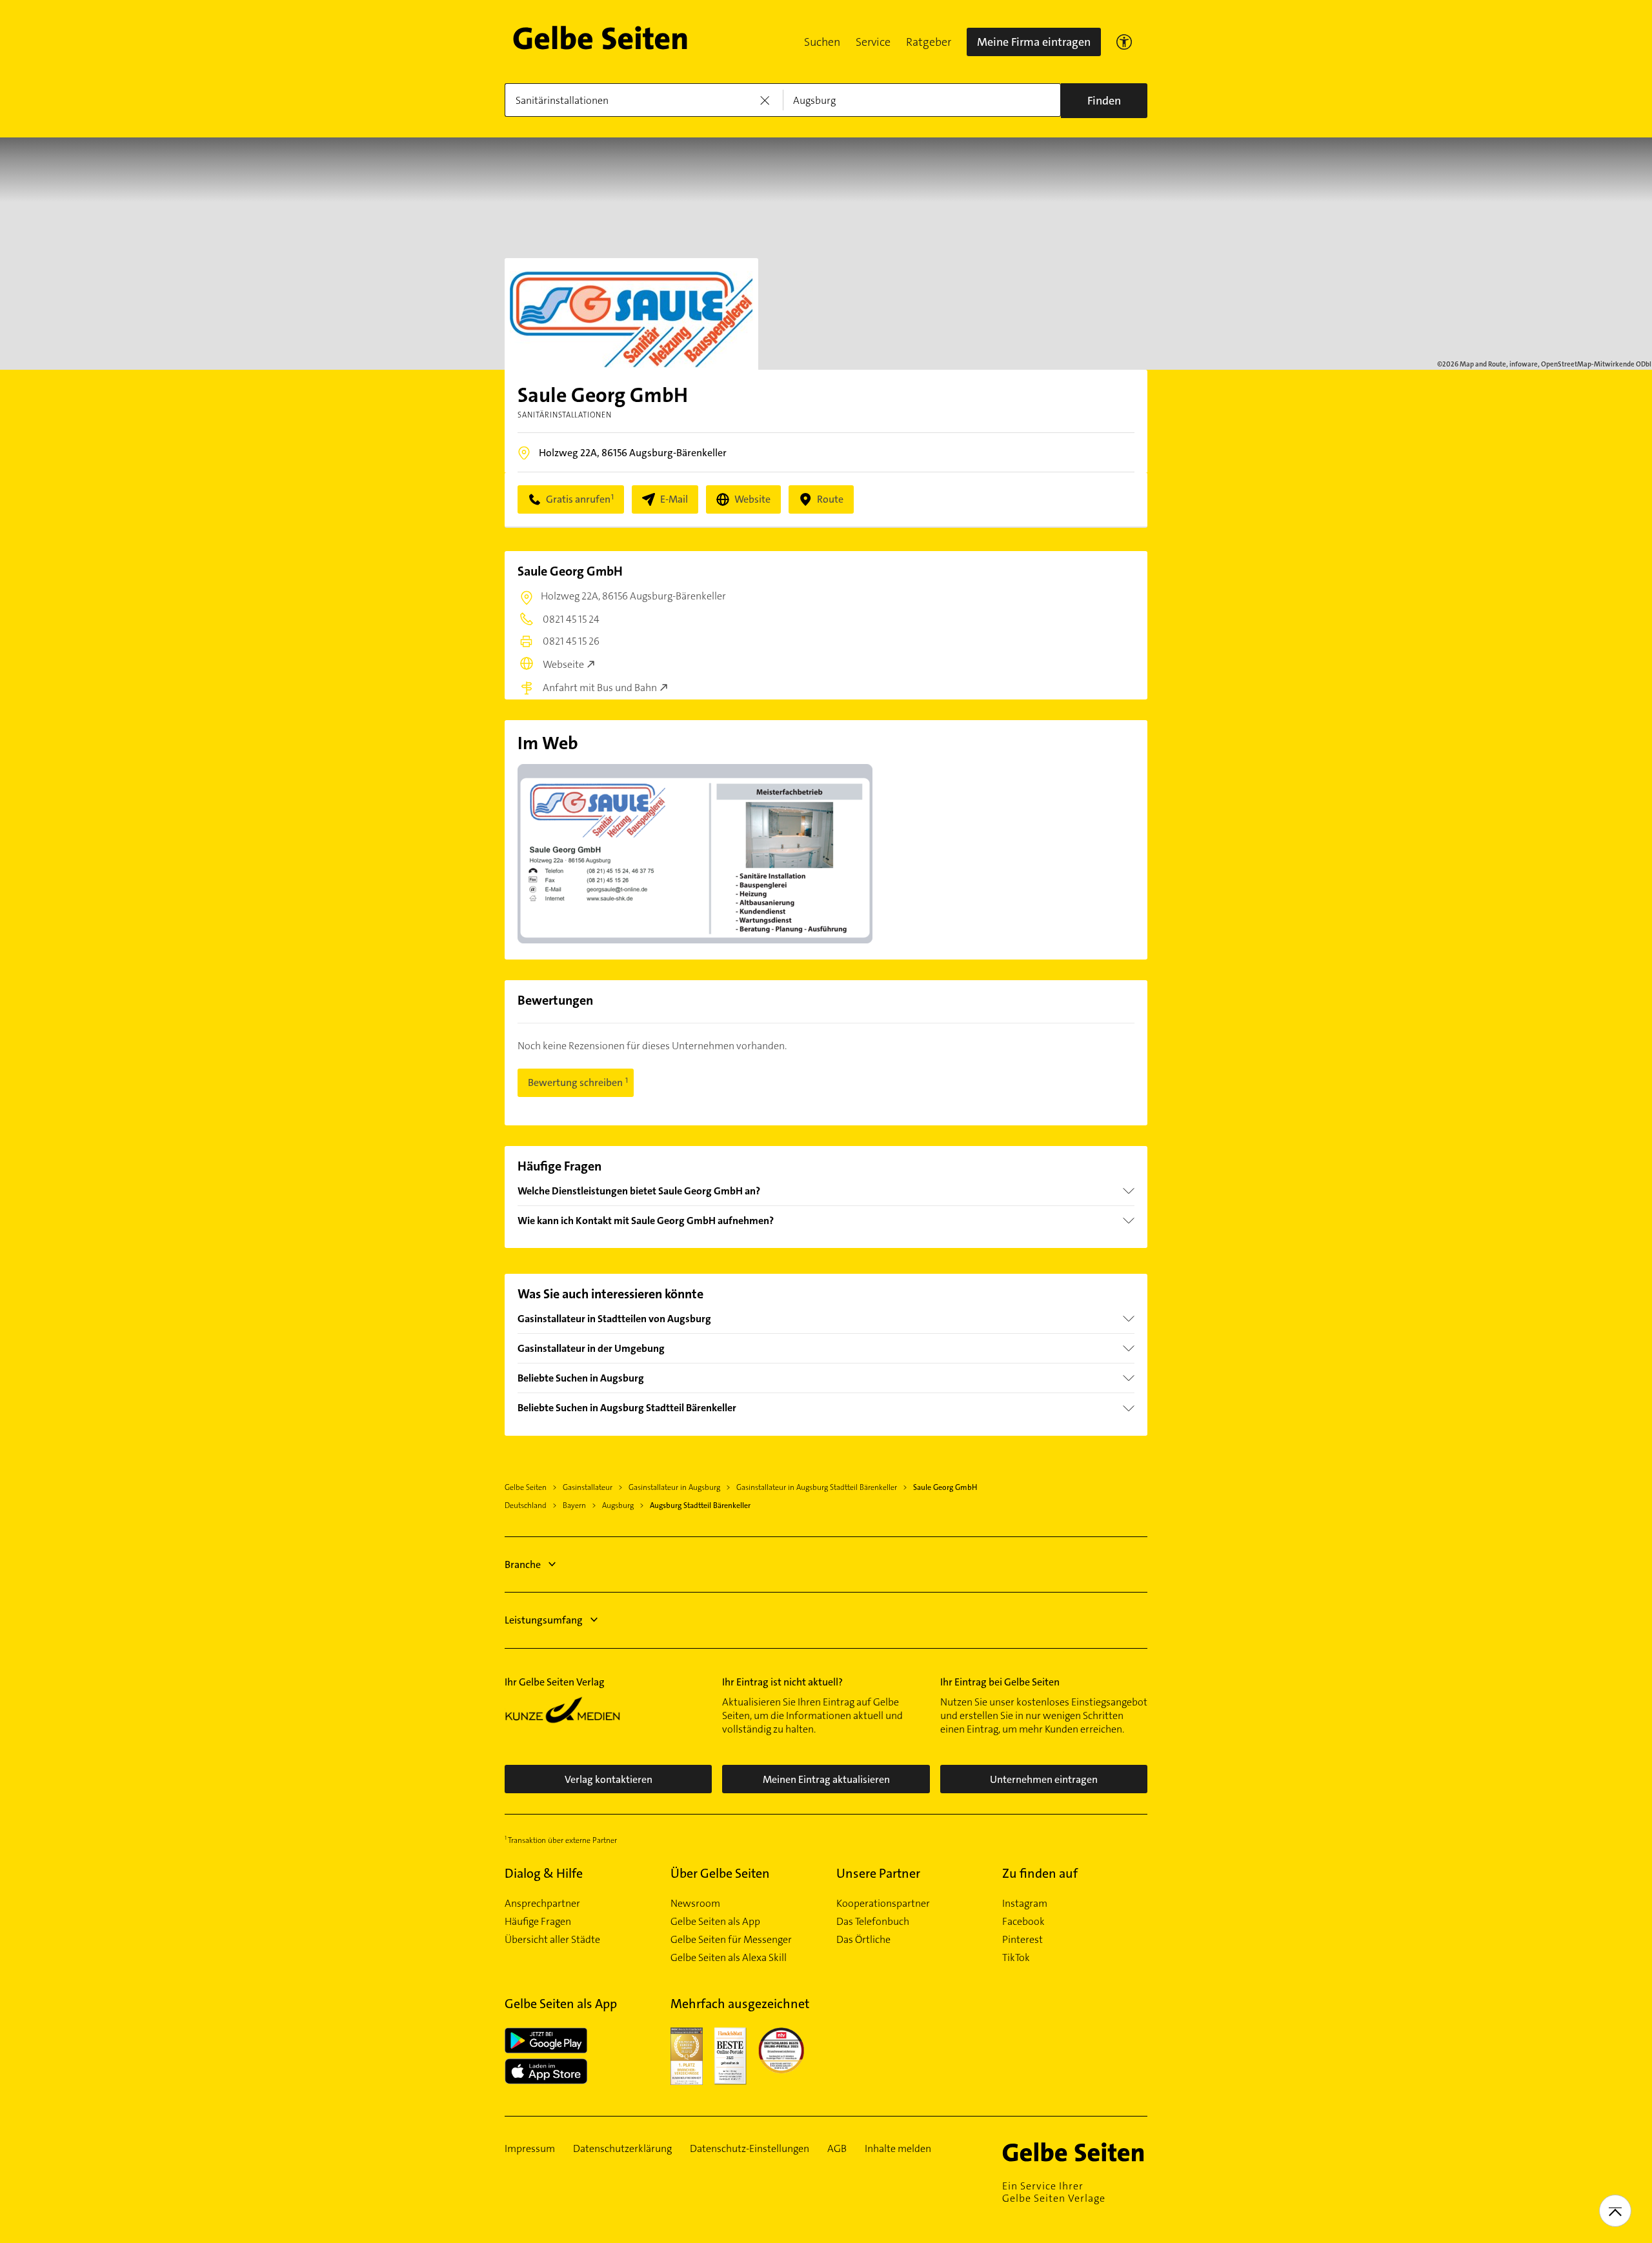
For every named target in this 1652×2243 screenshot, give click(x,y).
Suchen (822, 42)
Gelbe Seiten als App (715, 1922)
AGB (837, 2149)
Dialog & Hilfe (544, 1873)
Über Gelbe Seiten (720, 1873)
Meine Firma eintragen (1034, 42)
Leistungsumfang (544, 1620)
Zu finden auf (1040, 1873)
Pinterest (1022, 1940)
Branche (523, 1564)
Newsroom (695, 1904)
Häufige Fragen (538, 1922)
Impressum (530, 2149)
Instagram (1025, 1904)
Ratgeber (929, 42)
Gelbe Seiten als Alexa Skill (729, 1958)
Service (873, 42)
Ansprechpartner (542, 1904)
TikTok (1016, 1958)
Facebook (1023, 1922)
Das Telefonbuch (873, 1922)
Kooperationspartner (883, 1904)
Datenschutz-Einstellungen (750, 2149)
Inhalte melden (898, 2149)
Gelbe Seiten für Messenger (731, 1940)
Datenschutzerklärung (622, 2149)
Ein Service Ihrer (1054, 2192)
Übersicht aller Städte (552, 1940)
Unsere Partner (878, 1873)
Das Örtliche (863, 1940)
